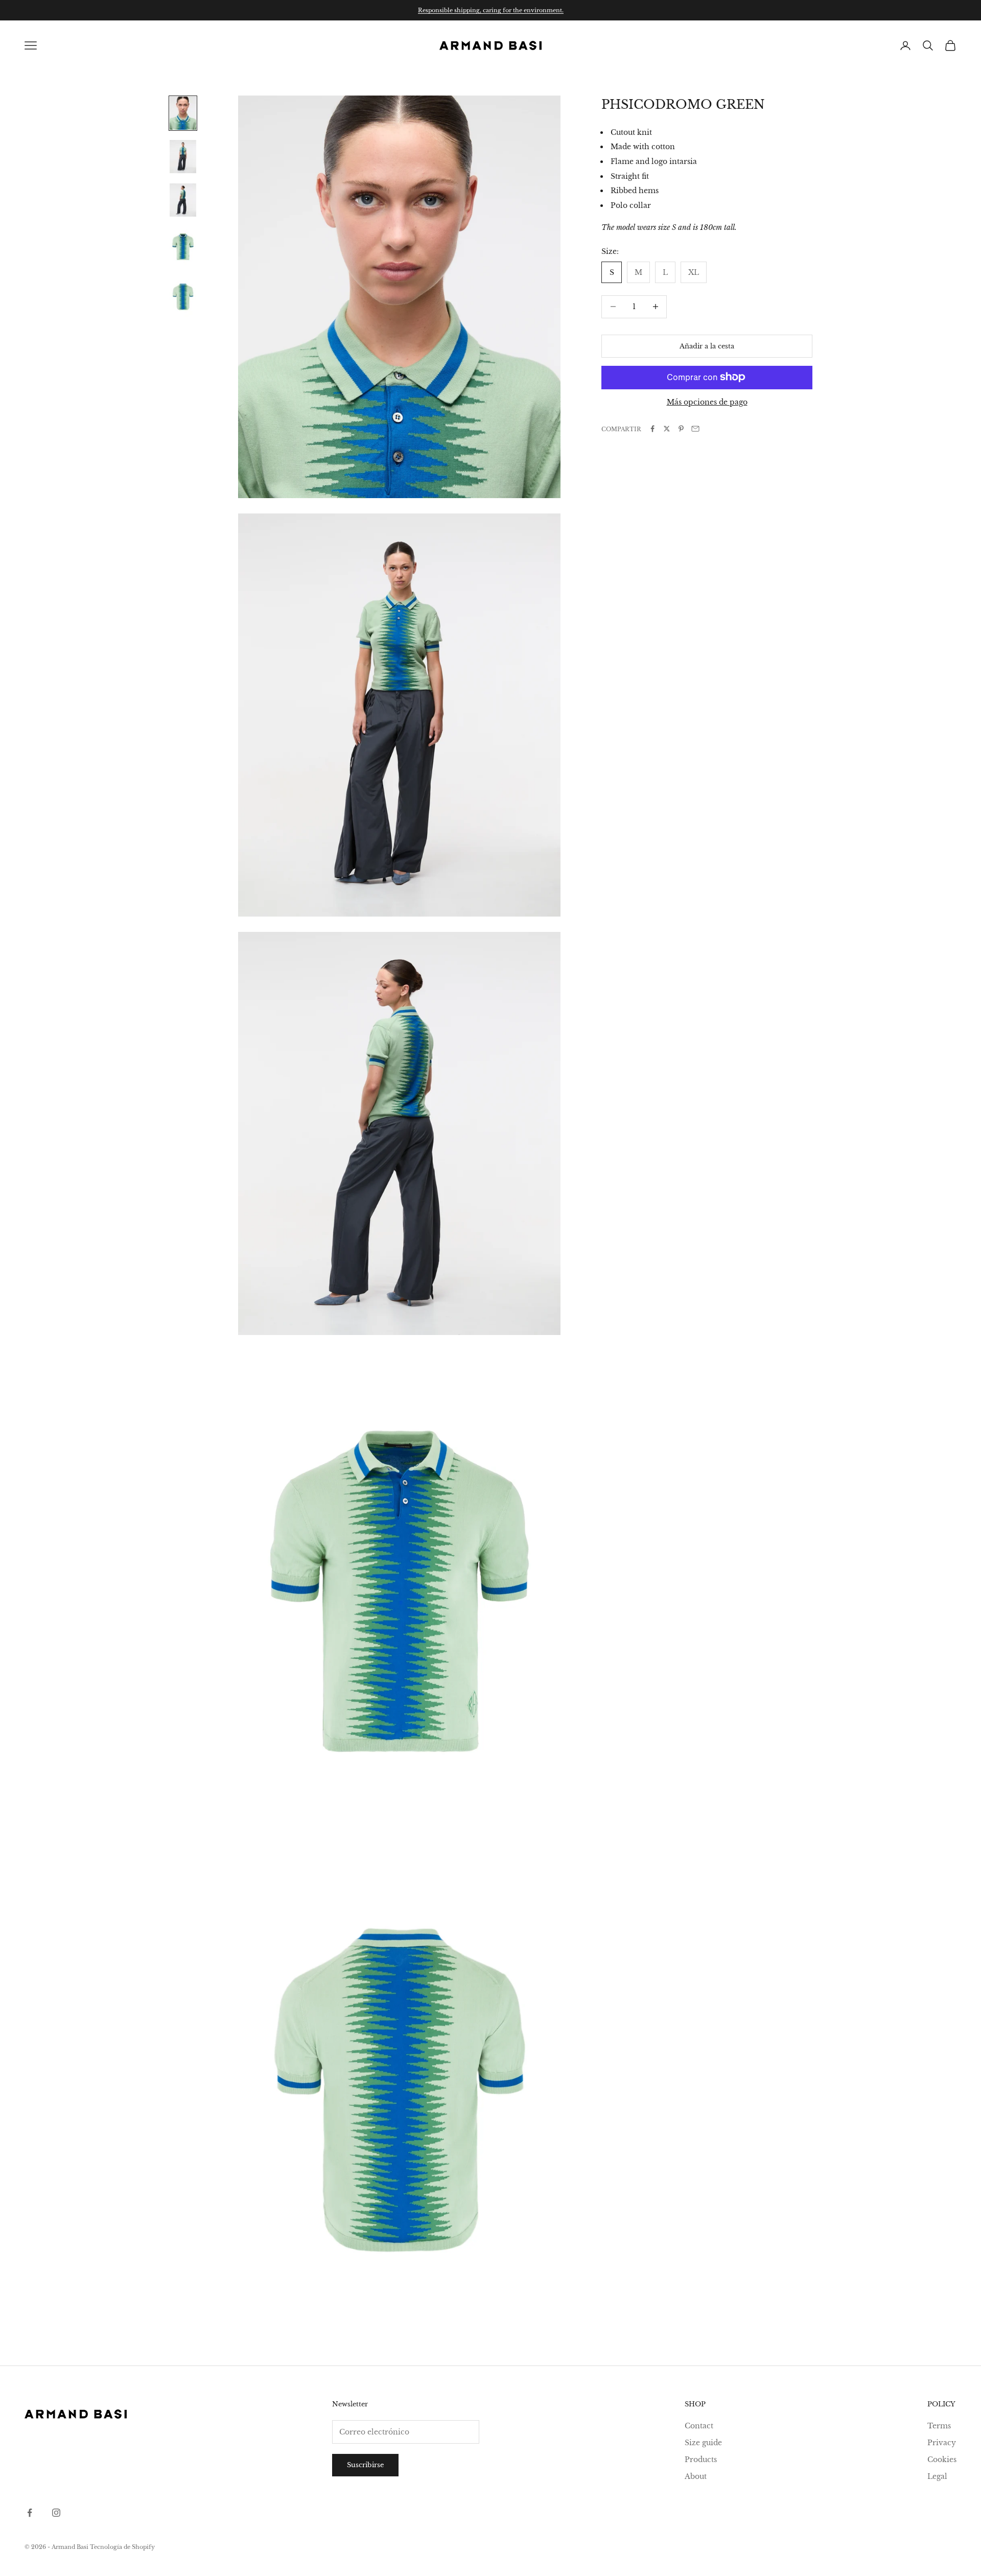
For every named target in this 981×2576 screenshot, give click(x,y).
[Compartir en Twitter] (667, 429)
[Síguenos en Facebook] (30, 2513)
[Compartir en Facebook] (652, 429)
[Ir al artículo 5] (183, 297)
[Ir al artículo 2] (183, 157)
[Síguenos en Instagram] (56, 2513)
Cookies (942, 2460)
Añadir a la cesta (707, 346)
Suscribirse (365, 2465)
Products (701, 2460)
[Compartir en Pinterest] (681, 429)
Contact (699, 2426)
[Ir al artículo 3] (183, 200)
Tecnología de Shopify (122, 2547)
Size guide (703, 2443)
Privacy (942, 2443)
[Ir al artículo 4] (183, 247)
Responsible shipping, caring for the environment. (491, 10)
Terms (939, 2426)
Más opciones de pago (707, 402)
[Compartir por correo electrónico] (695, 429)
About (696, 2476)
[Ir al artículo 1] (183, 113)
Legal (937, 2476)
